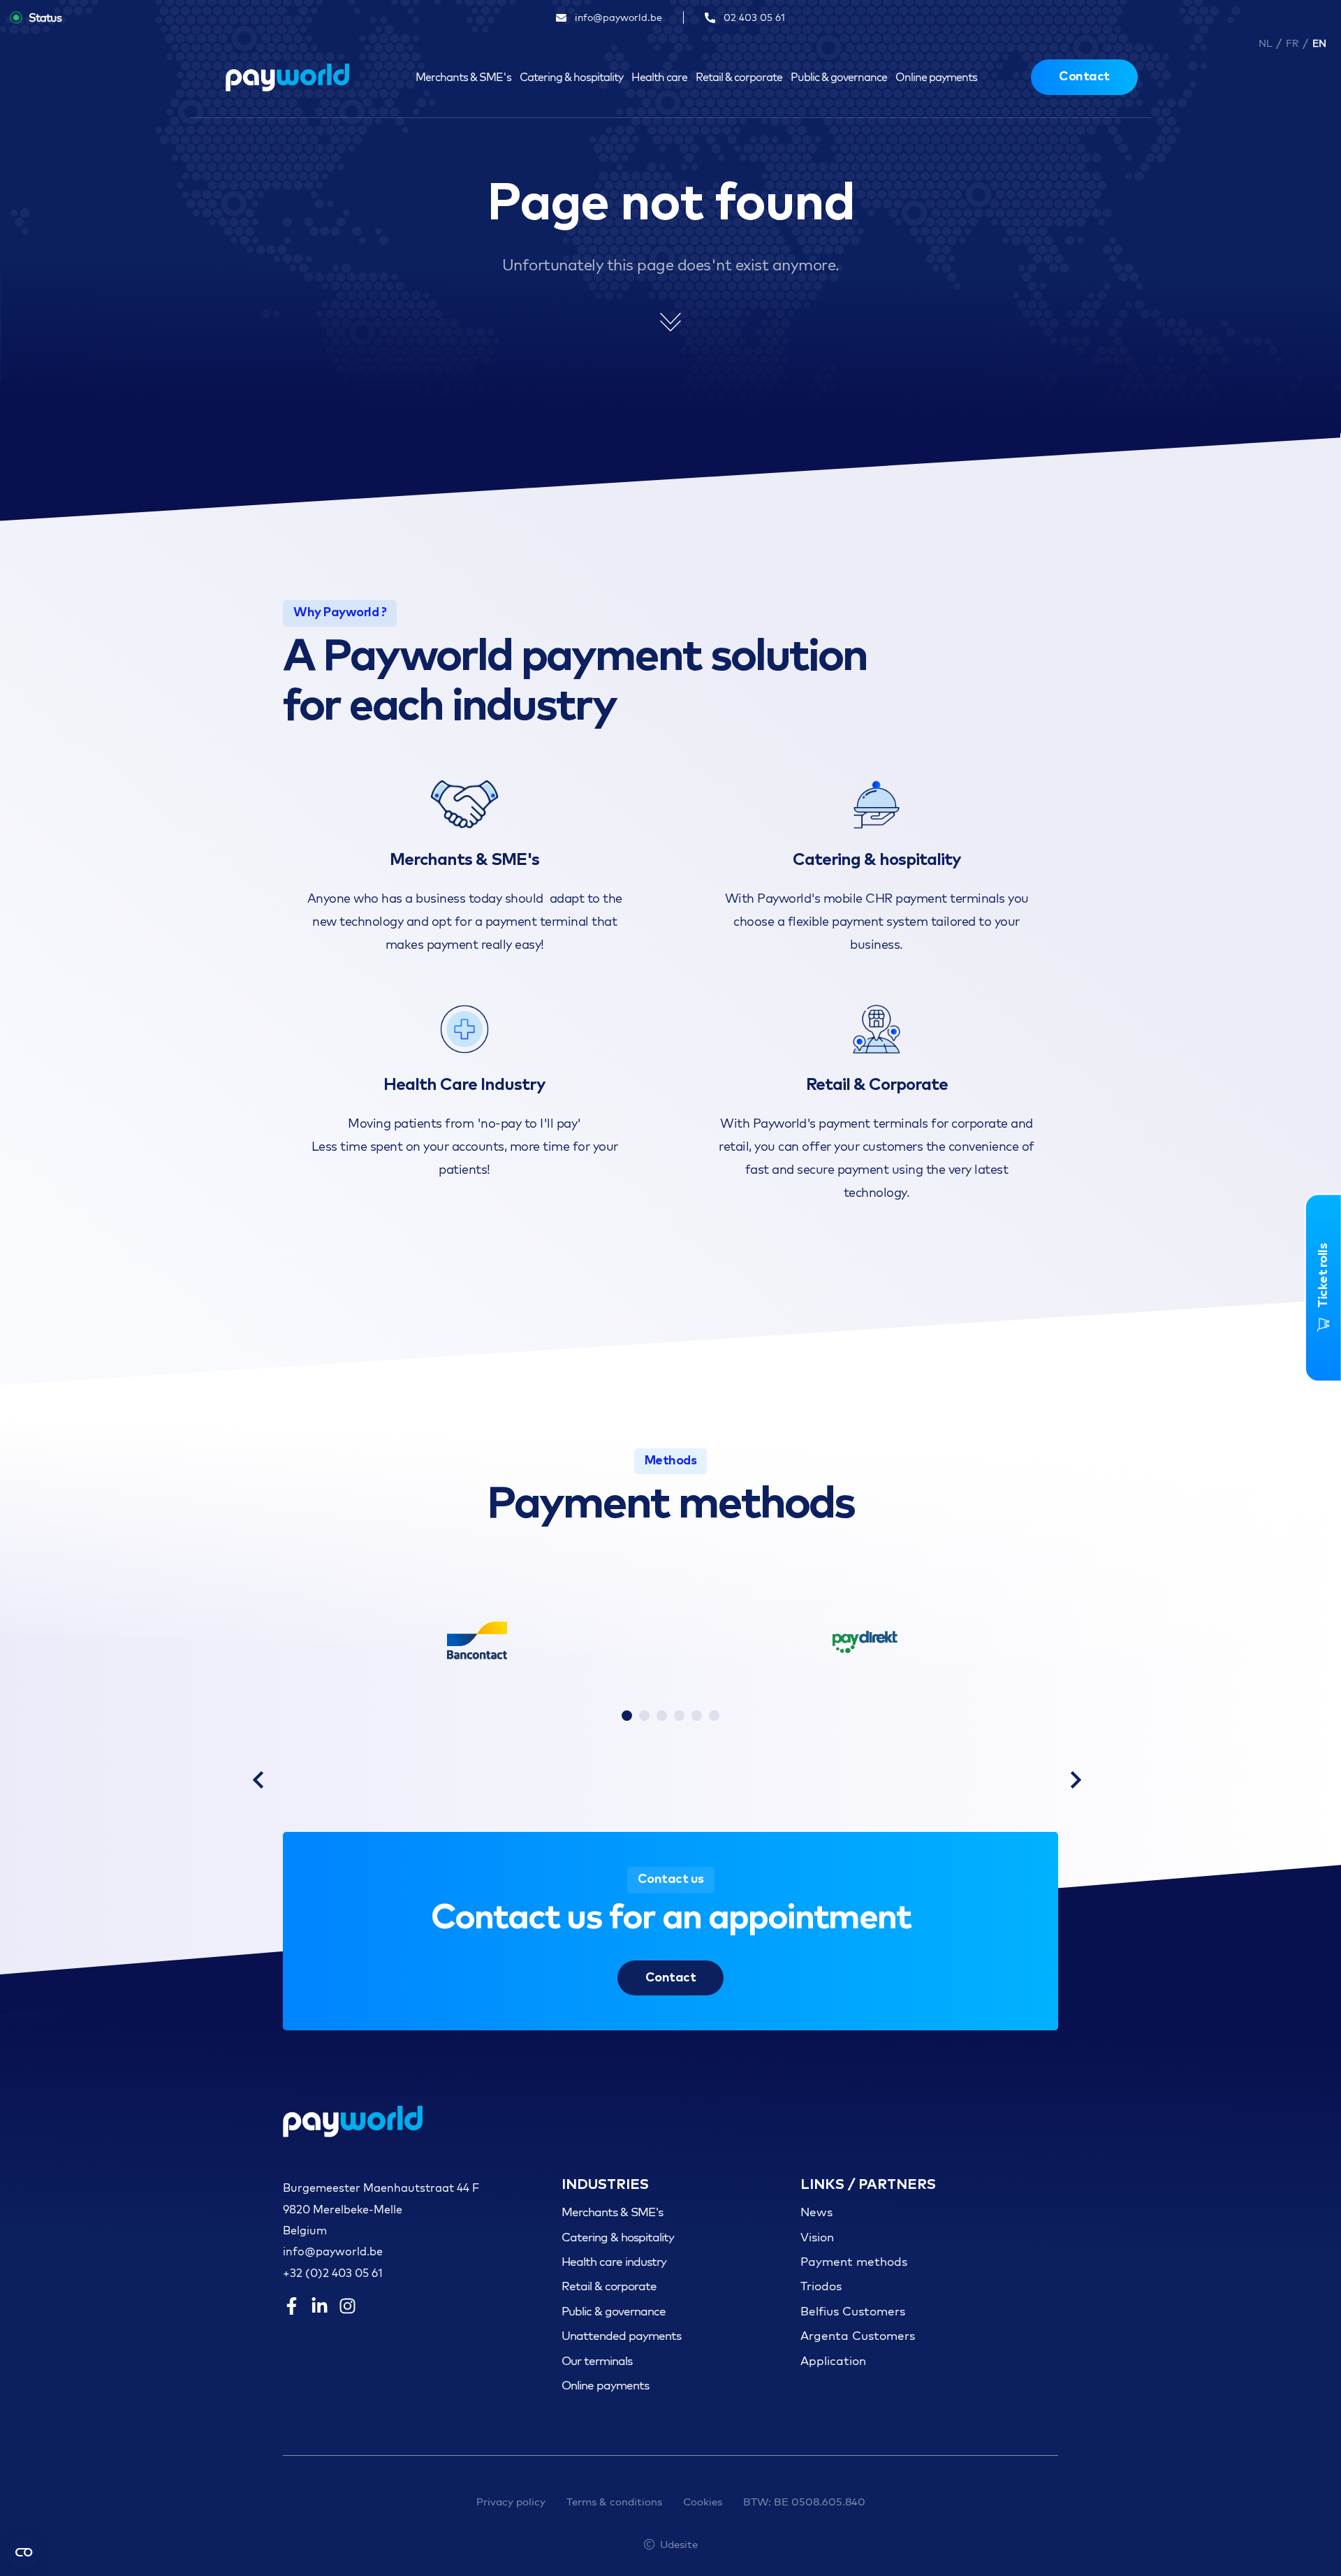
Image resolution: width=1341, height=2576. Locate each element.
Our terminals (597, 2360)
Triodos (821, 2286)
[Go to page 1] (627, 1716)
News (816, 2212)
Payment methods (854, 2261)
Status (45, 17)
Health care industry (614, 2261)
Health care (659, 77)
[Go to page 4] (679, 1716)
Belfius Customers (853, 2311)
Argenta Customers (858, 2335)
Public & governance (839, 77)
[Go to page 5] (697, 1716)
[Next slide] (1076, 1780)
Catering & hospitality (571, 77)
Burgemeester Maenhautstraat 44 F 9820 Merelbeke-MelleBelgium (381, 2209)
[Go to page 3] (662, 1716)
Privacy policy (511, 2502)
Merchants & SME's (463, 77)
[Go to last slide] (258, 1780)
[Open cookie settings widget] (24, 2552)
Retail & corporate (739, 77)
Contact (1084, 77)
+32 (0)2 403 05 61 (333, 2273)
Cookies (703, 2502)
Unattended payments (621, 2335)
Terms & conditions (614, 2502)
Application (833, 2360)
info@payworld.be (333, 2251)
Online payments (936, 77)
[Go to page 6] (714, 1716)
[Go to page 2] (644, 1716)
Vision (817, 2237)
